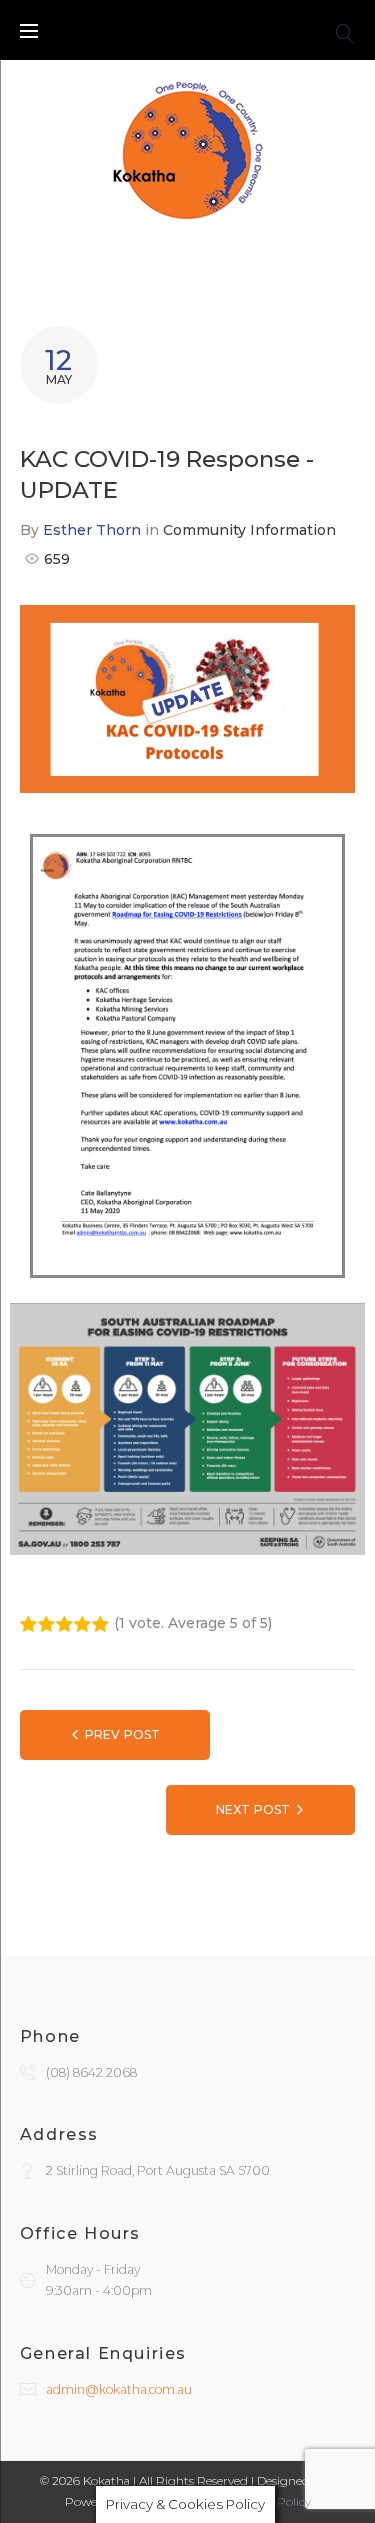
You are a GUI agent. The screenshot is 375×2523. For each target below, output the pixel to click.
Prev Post (122, 1734)
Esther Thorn (92, 530)
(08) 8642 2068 (91, 2072)
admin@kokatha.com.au (119, 2389)
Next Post (253, 1809)
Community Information (249, 530)
